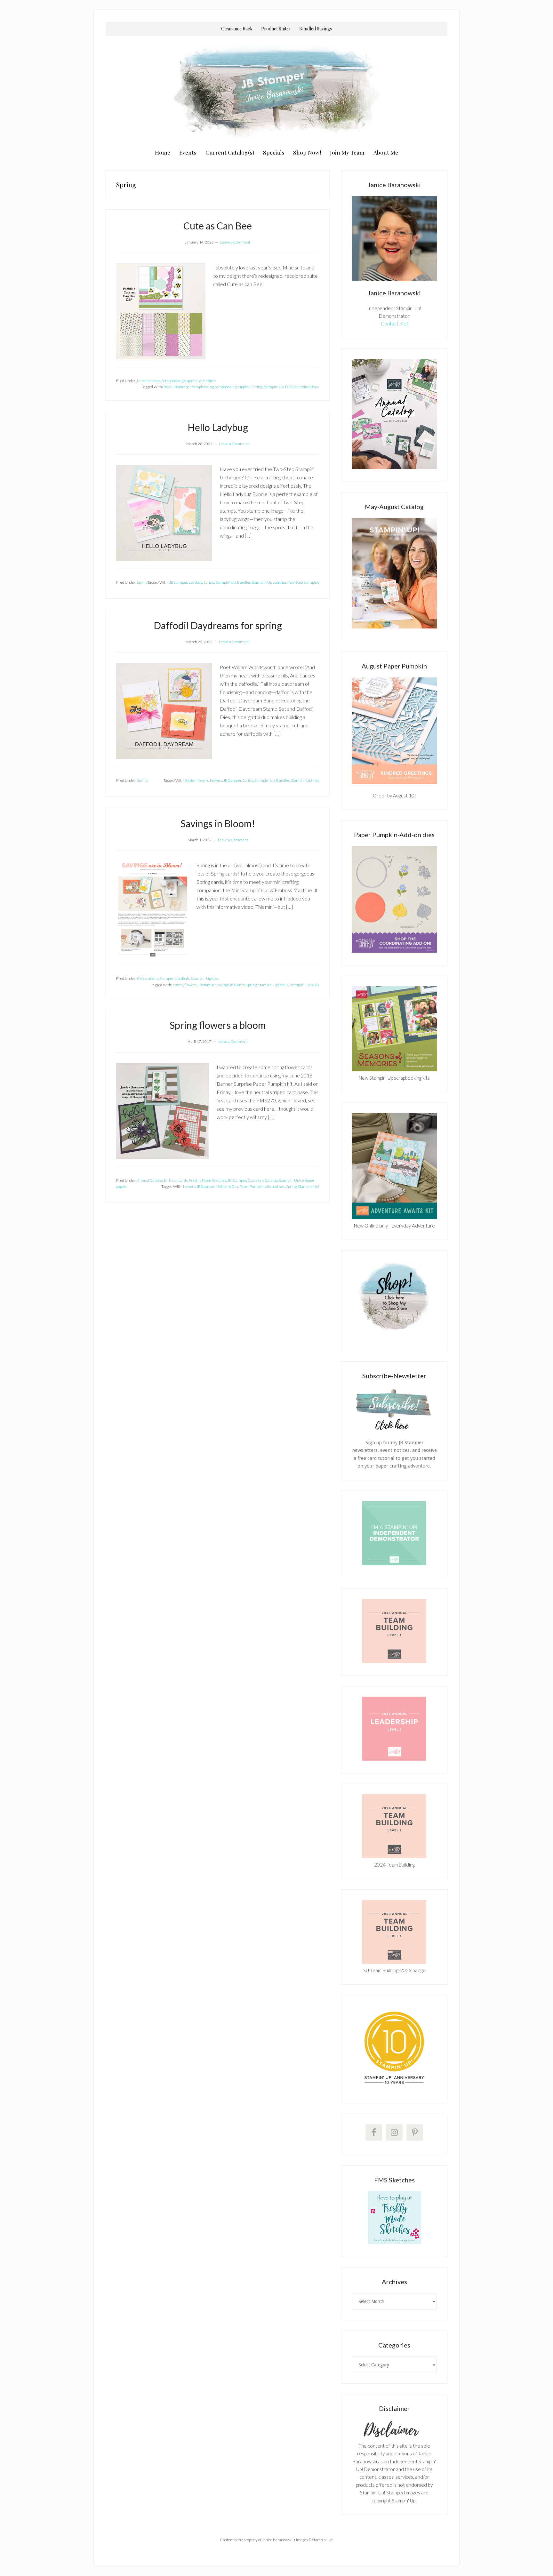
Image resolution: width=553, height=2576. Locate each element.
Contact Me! (394, 324)
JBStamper (182, 387)
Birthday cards (176, 1180)
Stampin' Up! (309, 1186)
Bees (168, 387)
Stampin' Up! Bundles (233, 582)
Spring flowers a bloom (218, 1025)
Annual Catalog (150, 1180)
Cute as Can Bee (218, 226)
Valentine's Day (306, 387)
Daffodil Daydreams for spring (218, 625)
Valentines (207, 381)
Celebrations (148, 978)
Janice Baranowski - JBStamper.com (276, 90)
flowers (216, 780)
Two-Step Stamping (303, 582)
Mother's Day (227, 1186)
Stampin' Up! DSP (278, 387)
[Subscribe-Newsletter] (394, 1429)
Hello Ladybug (218, 427)
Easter (178, 985)
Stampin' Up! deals (174, 978)
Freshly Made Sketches (208, 1180)
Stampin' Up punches (269, 582)
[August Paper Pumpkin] (394, 731)
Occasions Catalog (262, 1180)
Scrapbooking (203, 387)
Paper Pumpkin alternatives (262, 1186)
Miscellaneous (149, 381)
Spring (257, 387)
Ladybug (195, 582)
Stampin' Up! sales (304, 985)
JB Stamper (237, 1180)
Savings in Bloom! (218, 823)
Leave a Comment (235, 242)
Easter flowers (197, 780)
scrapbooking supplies (233, 387)
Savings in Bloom (231, 985)
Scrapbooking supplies (179, 381)
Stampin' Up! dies (305, 780)
